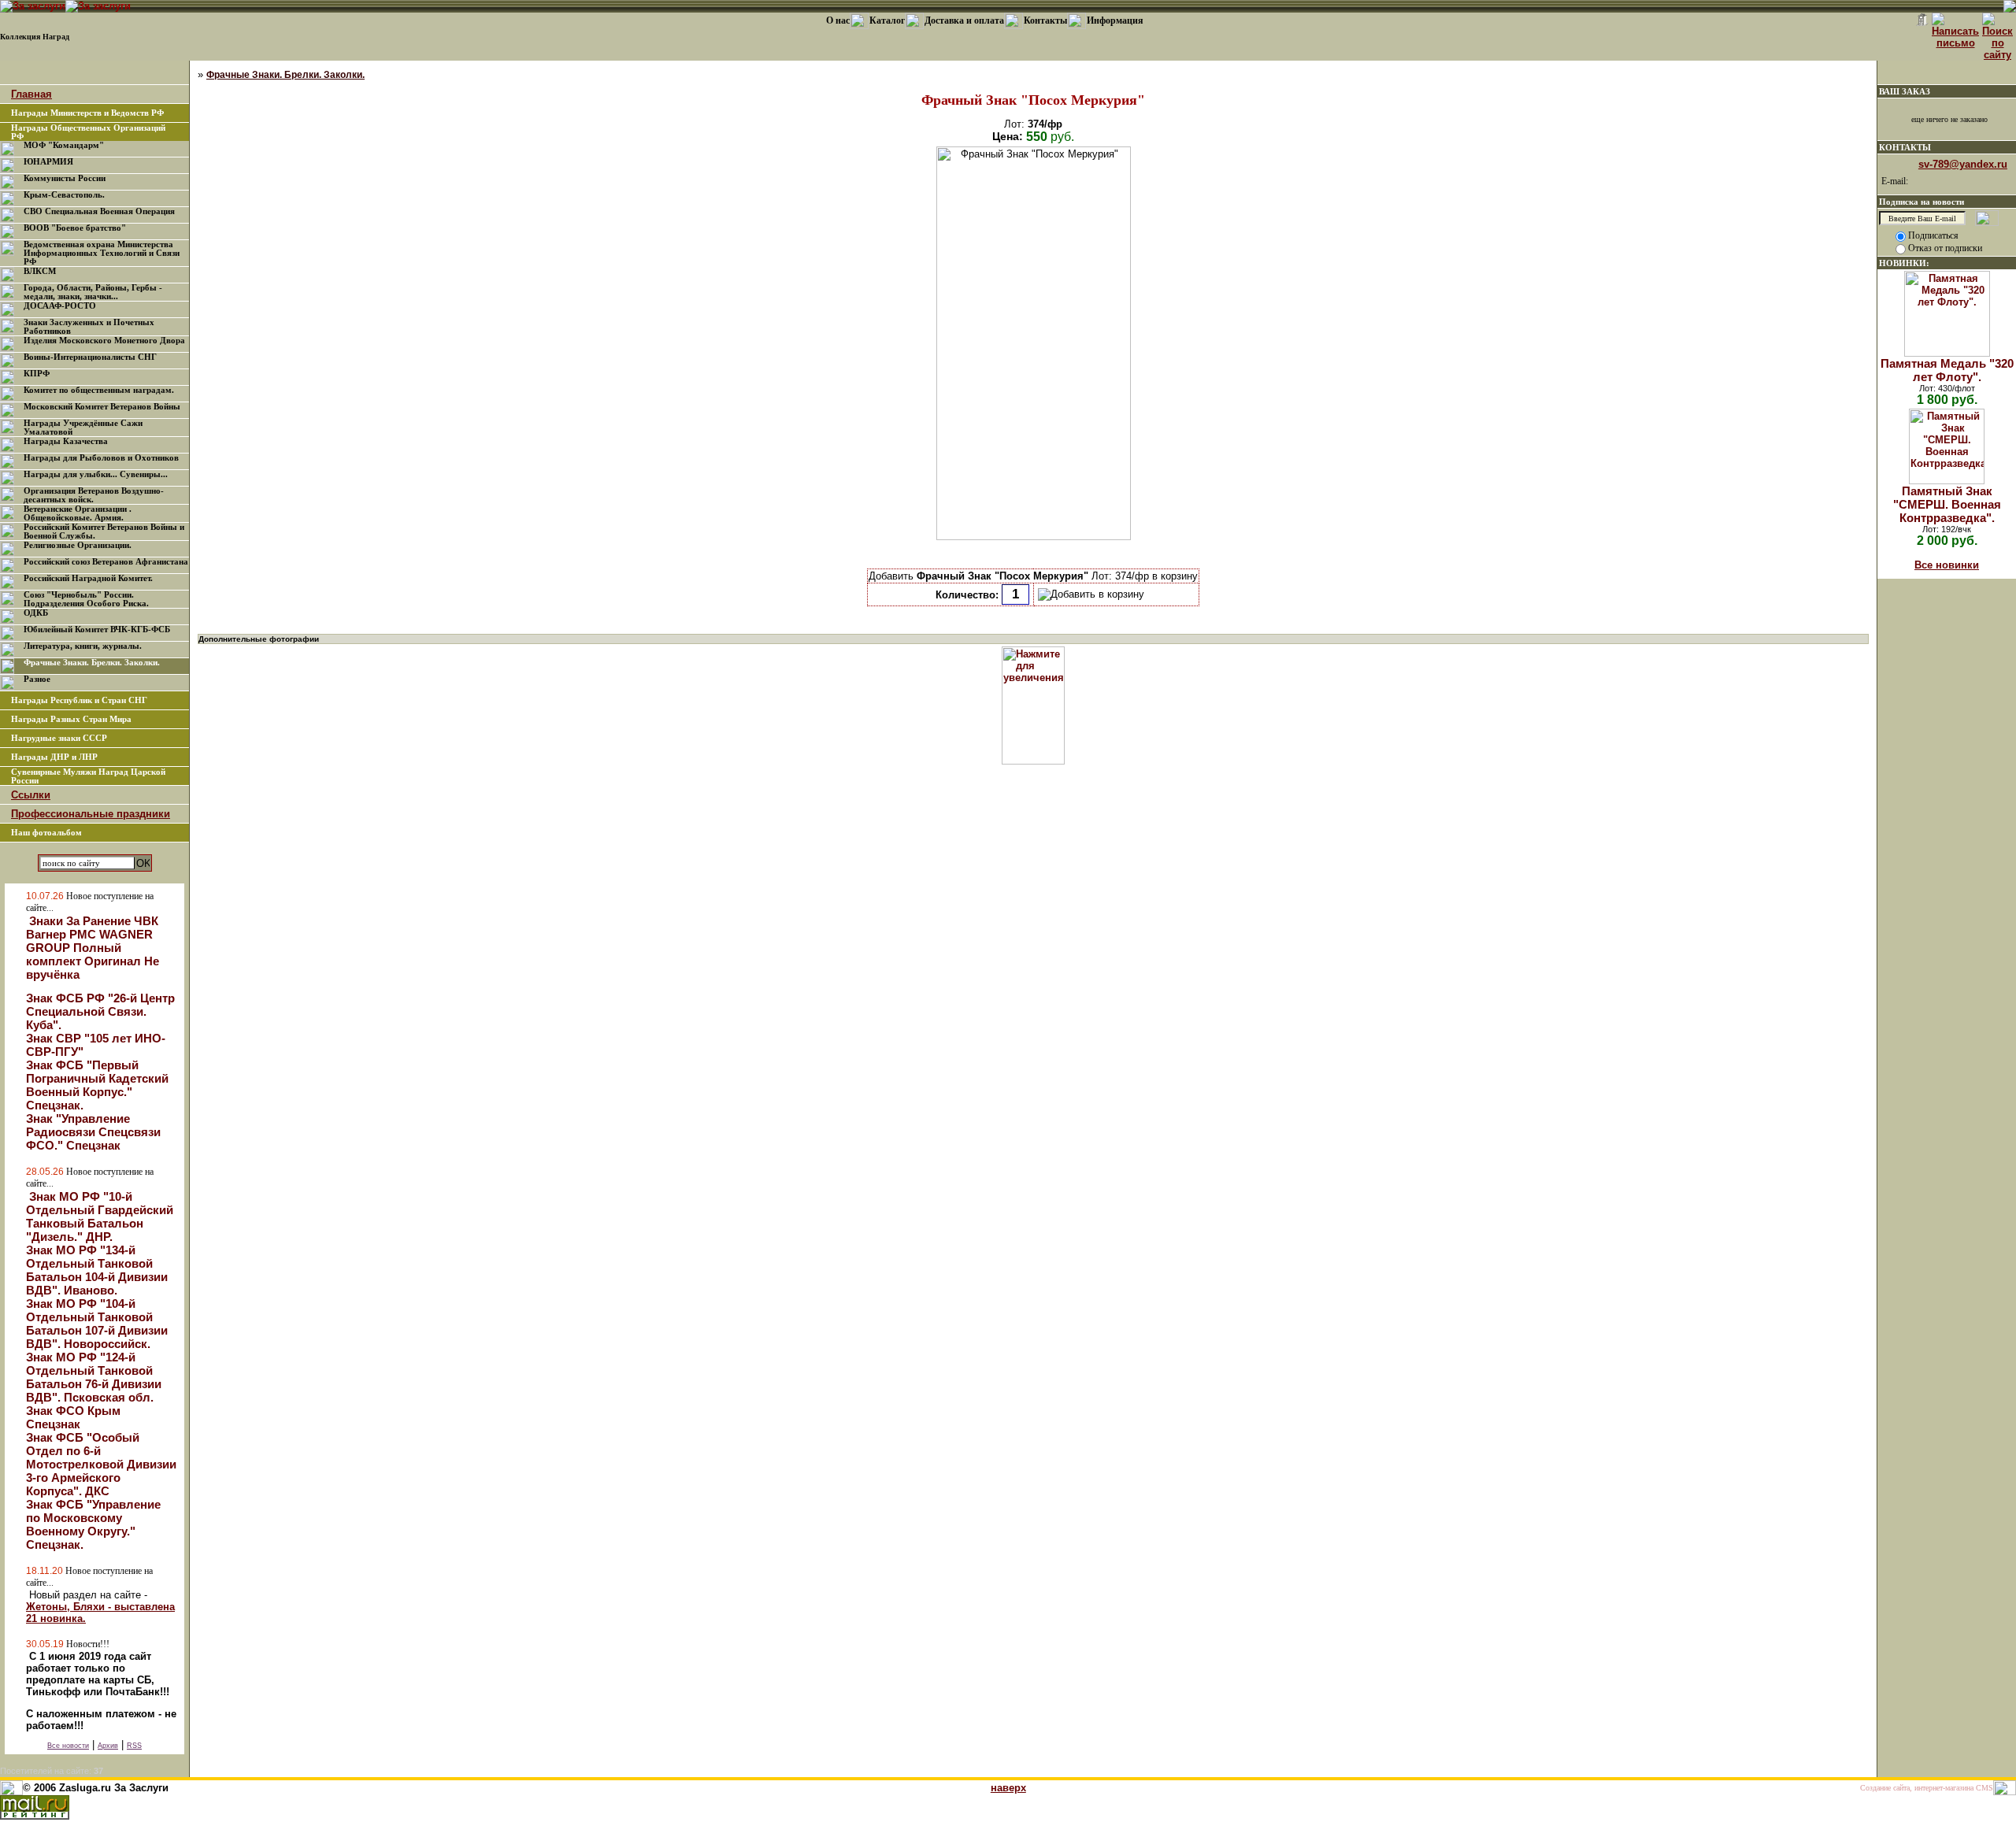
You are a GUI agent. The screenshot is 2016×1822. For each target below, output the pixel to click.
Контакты (1045, 20)
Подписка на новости (1921, 202)
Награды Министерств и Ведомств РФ (87, 113)
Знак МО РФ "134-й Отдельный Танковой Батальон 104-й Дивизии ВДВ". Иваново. (97, 1270)
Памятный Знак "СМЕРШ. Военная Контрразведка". (1947, 504)
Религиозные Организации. (78, 545)
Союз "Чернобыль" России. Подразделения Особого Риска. (86, 599)
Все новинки (1947, 565)
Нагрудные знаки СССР (59, 738)
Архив (108, 1746)
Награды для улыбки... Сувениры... (96, 474)
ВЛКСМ (40, 271)
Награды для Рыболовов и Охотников (101, 458)
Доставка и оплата (964, 20)
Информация (1115, 20)
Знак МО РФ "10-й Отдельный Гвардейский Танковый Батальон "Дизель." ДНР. (100, 1217)
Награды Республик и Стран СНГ (79, 700)
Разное (37, 679)
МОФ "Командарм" (64, 145)
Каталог (887, 20)
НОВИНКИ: (1904, 263)
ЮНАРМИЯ (48, 162)
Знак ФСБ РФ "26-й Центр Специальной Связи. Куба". (100, 1011)
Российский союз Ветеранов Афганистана (106, 562)
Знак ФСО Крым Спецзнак (73, 1417)
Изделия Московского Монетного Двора (104, 341)
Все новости (68, 1746)
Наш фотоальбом (46, 833)
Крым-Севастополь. (64, 195)
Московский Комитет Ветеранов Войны (102, 407)
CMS (1984, 1788)
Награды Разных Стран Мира (71, 719)
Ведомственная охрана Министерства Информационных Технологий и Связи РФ (102, 253)
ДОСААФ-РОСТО (60, 306)
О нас (838, 20)
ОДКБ (36, 613)
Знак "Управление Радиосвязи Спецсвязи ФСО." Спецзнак (93, 1132)
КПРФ (37, 374)
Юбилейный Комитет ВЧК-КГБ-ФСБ (97, 630)
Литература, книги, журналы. (83, 646)
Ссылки (31, 795)
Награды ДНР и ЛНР (54, 757)
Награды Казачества (66, 441)
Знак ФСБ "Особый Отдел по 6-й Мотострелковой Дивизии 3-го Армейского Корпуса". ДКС (101, 1464)
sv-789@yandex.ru (1963, 164)
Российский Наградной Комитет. (88, 578)
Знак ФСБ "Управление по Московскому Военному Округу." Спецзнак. (93, 1524)
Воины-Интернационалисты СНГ (90, 357)
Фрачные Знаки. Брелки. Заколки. (92, 663)
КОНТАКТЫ (1905, 147)
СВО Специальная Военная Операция (99, 211)
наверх (1008, 1788)
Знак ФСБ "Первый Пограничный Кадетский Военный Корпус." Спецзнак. (97, 1085)
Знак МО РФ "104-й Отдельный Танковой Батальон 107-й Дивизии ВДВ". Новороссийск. (97, 1324)
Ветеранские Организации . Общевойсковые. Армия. (78, 513)
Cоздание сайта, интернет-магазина (1917, 1788)
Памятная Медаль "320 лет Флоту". (1947, 370)
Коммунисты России (65, 178)
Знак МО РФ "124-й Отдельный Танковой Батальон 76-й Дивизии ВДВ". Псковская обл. (94, 1377)
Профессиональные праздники (91, 814)
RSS (134, 1746)
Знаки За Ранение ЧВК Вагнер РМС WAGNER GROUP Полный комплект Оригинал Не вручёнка (93, 948)
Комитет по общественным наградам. (99, 390)
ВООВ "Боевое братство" (75, 228)
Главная (31, 94)
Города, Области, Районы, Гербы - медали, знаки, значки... (93, 292)
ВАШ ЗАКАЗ (1905, 91)
